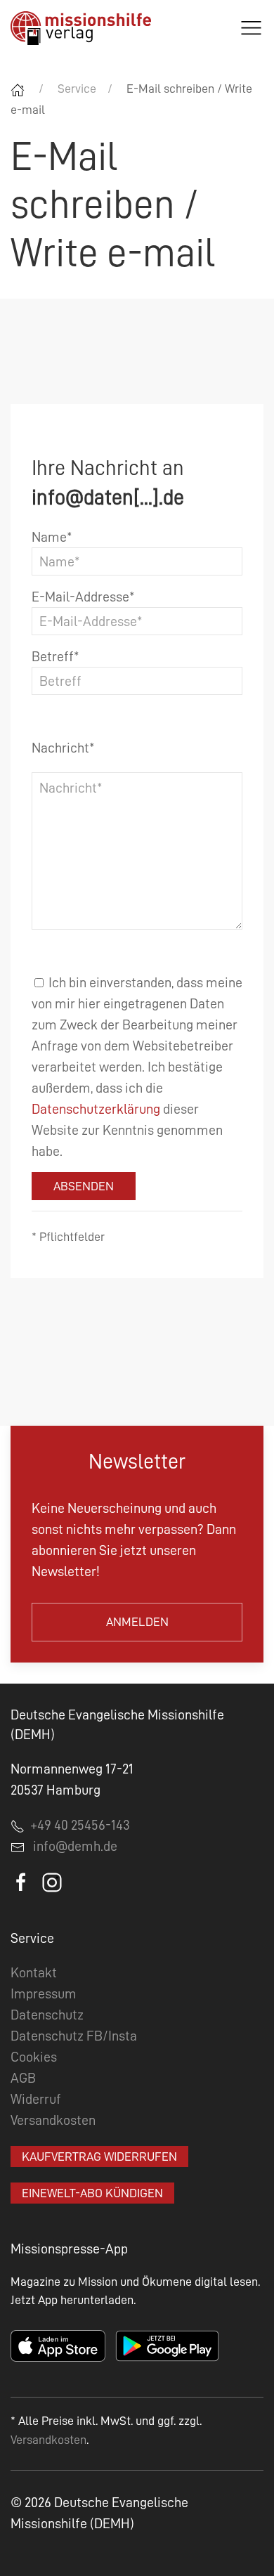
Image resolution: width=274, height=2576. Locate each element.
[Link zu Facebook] (22, 1881)
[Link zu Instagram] (52, 1881)
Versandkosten (53, 2120)
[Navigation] (251, 28)
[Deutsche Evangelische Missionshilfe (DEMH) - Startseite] (81, 28)
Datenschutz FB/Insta (74, 2036)
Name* (52, 537)
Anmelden (137, 1622)
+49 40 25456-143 (77, 1825)
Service (77, 89)
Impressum (44, 1993)
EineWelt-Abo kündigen (92, 2193)
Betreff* (56, 656)
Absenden (84, 1186)
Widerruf (36, 2099)
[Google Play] (167, 2345)
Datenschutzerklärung (96, 1109)
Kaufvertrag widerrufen (99, 2157)
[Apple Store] (58, 2345)
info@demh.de (75, 1846)
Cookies (34, 2057)
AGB (23, 2078)
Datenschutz (47, 2015)
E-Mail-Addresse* (83, 597)
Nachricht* (63, 748)
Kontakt (34, 1972)
